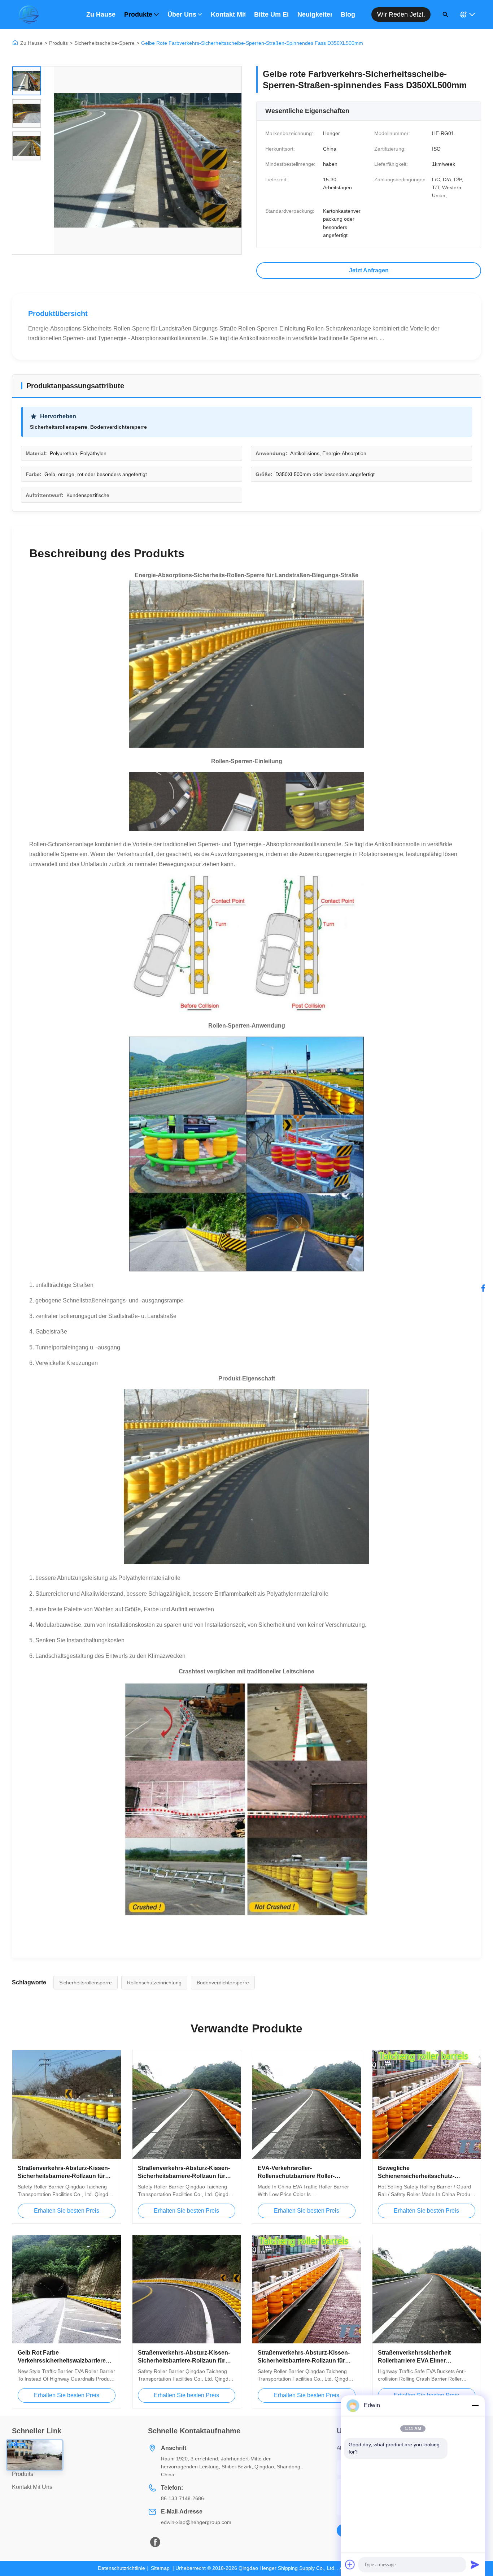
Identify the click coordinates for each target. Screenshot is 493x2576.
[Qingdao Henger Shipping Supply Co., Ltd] (29, 14)
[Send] (475, 2564)
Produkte (138, 14)
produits (23, 2474)
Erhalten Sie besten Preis (67, 2211)
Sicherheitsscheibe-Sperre (104, 43)
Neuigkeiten (315, 14)
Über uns (182, 14)
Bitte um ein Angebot (271, 14)
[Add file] (350, 2564)
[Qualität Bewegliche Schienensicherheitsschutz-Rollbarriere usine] (427, 2104)
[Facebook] (483, 1288)
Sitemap (160, 2568)
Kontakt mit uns (228, 14)
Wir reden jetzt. (401, 14)
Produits (58, 43)
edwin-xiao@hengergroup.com (196, 2522)
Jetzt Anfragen (369, 270)
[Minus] (475, 2406)
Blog (348, 14)
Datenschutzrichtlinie (121, 2568)
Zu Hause (101, 14)
